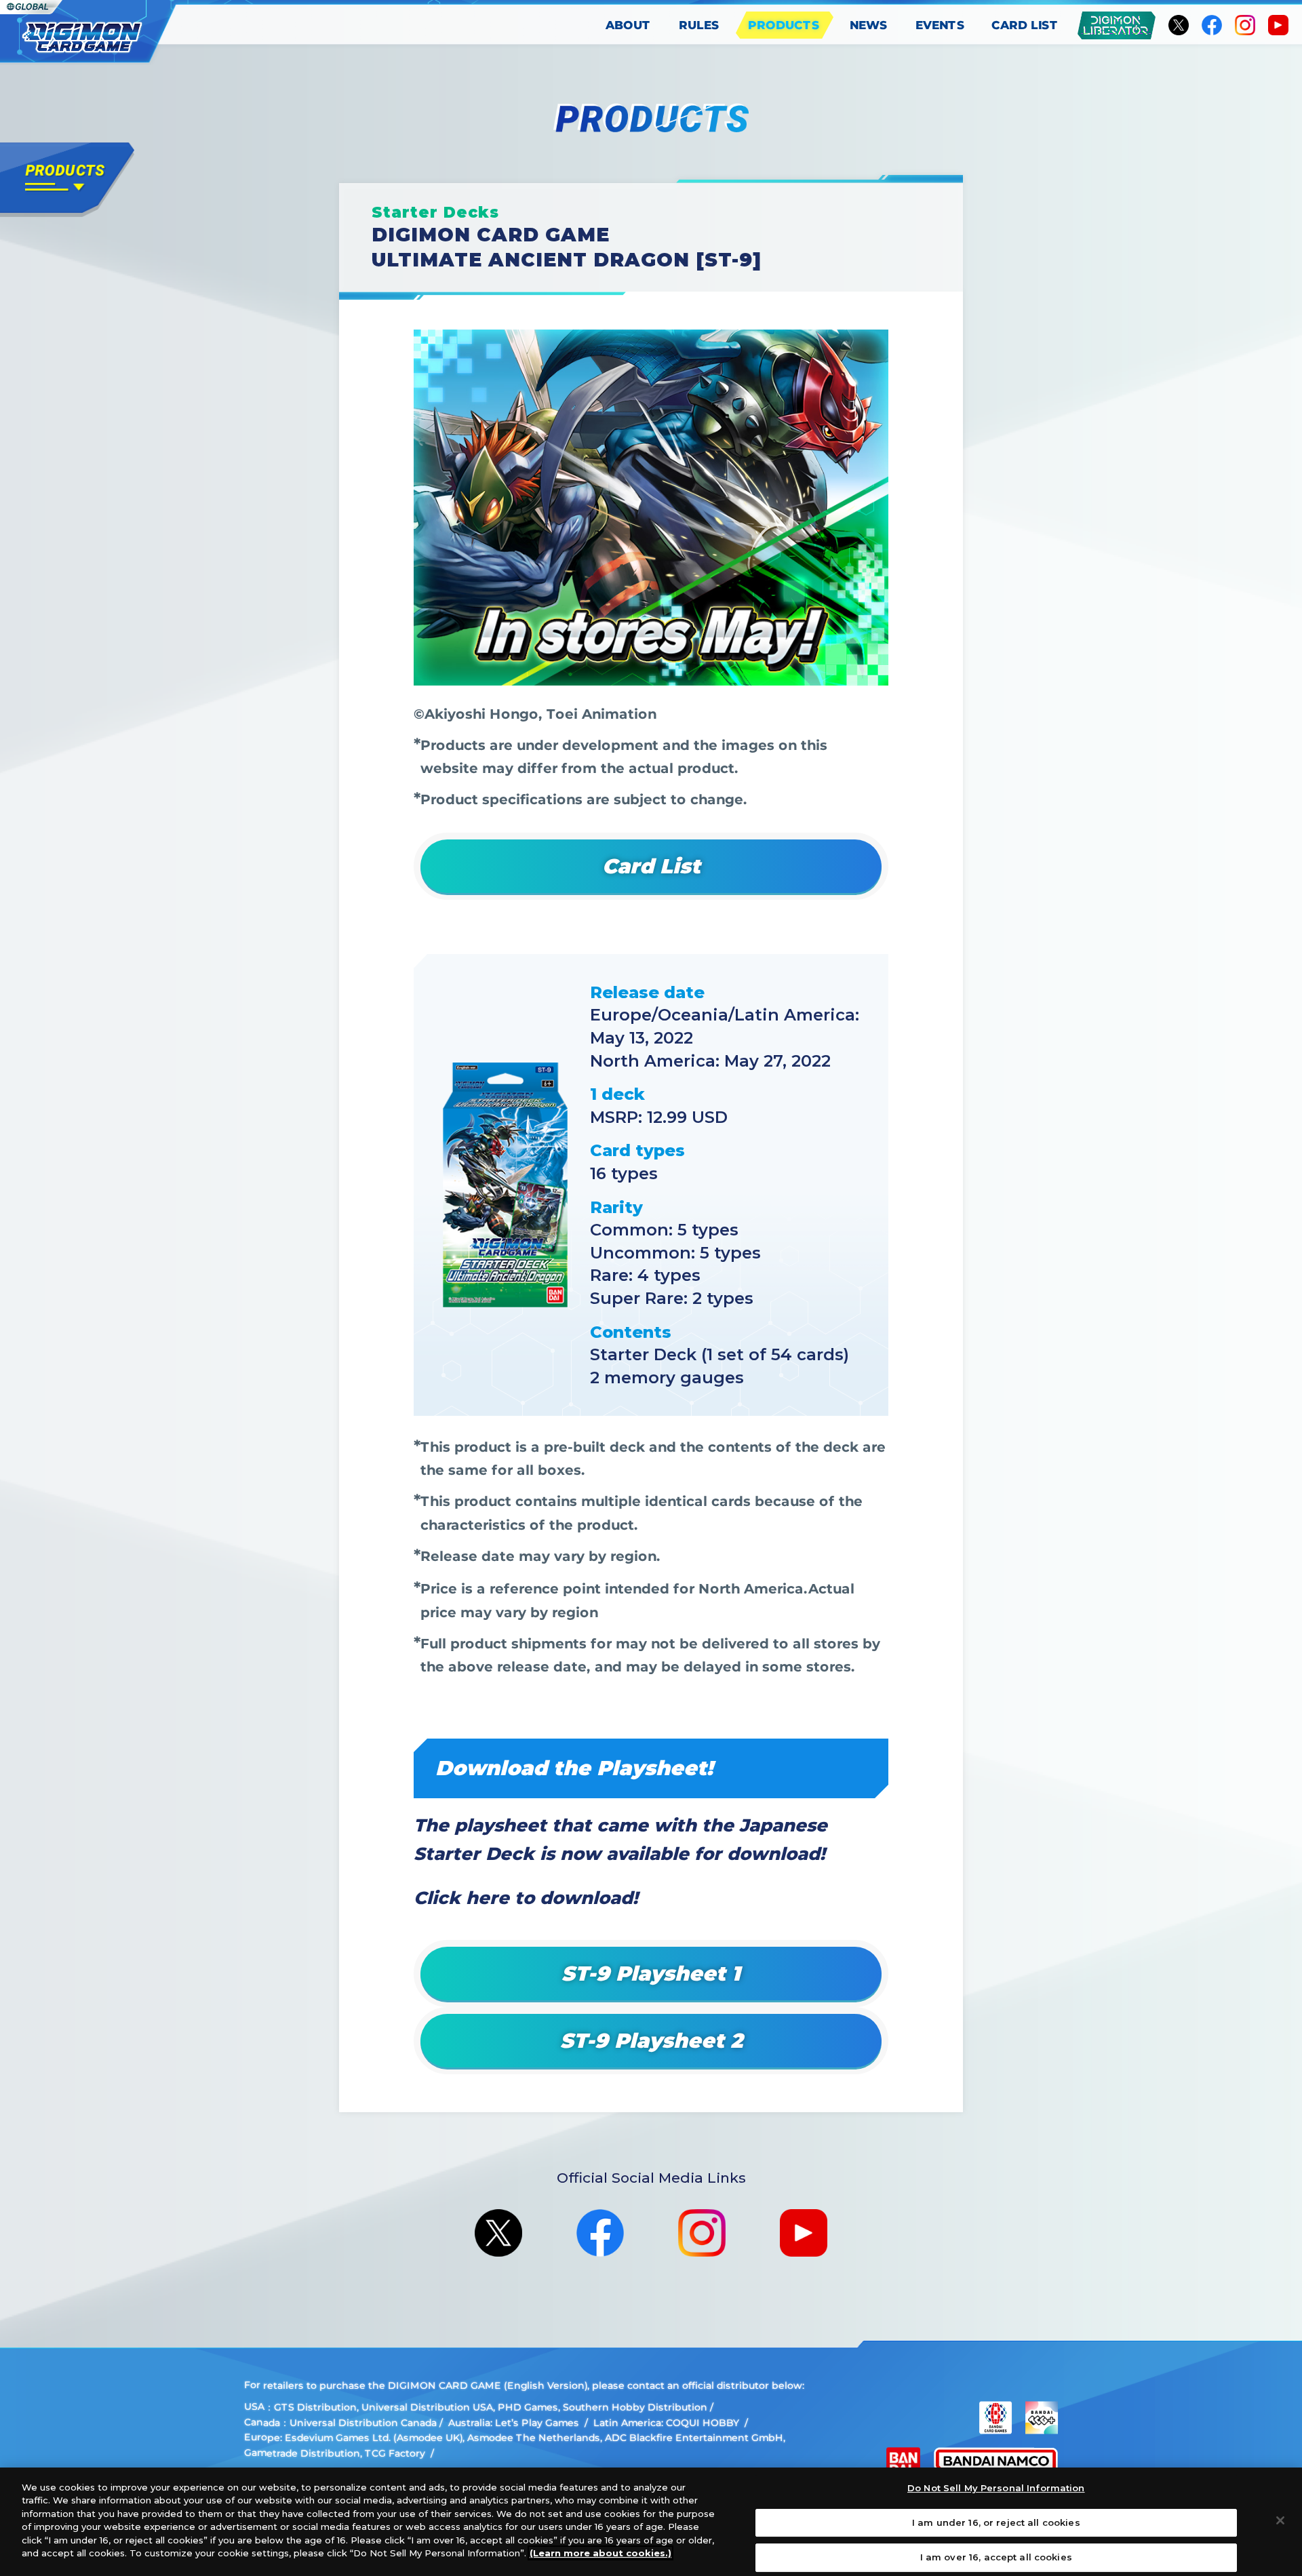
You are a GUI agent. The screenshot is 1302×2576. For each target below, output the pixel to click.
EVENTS (940, 25)
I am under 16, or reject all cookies (996, 2522)
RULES (699, 25)
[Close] (1280, 2520)
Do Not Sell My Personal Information (996, 2488)
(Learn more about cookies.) (600, 2553)
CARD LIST (1025, 25)
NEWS (869, 25)
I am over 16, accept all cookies (996, 2557)
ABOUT (628, 25)
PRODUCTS (784, 25)
